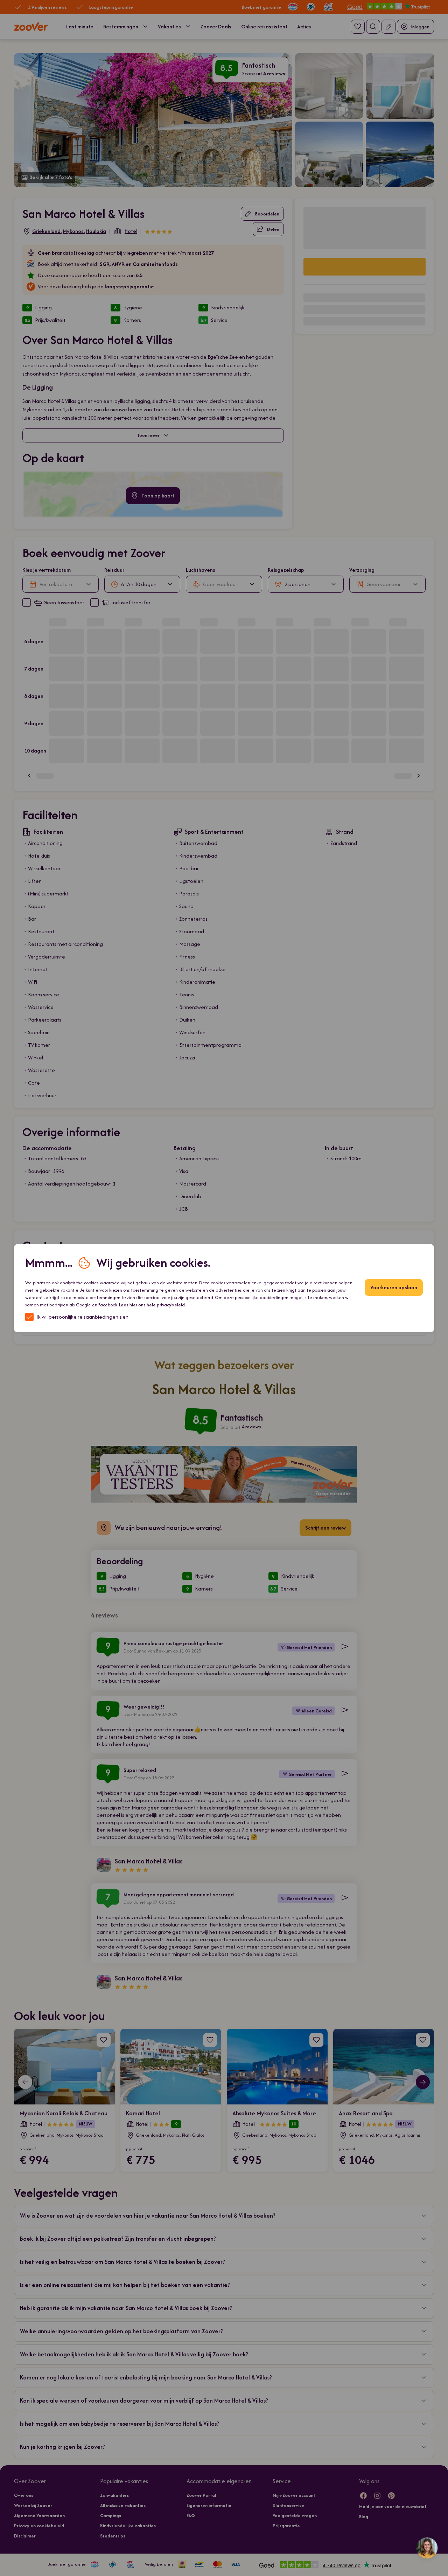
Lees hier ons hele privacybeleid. (152, 1305)
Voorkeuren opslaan (394, 1287)
